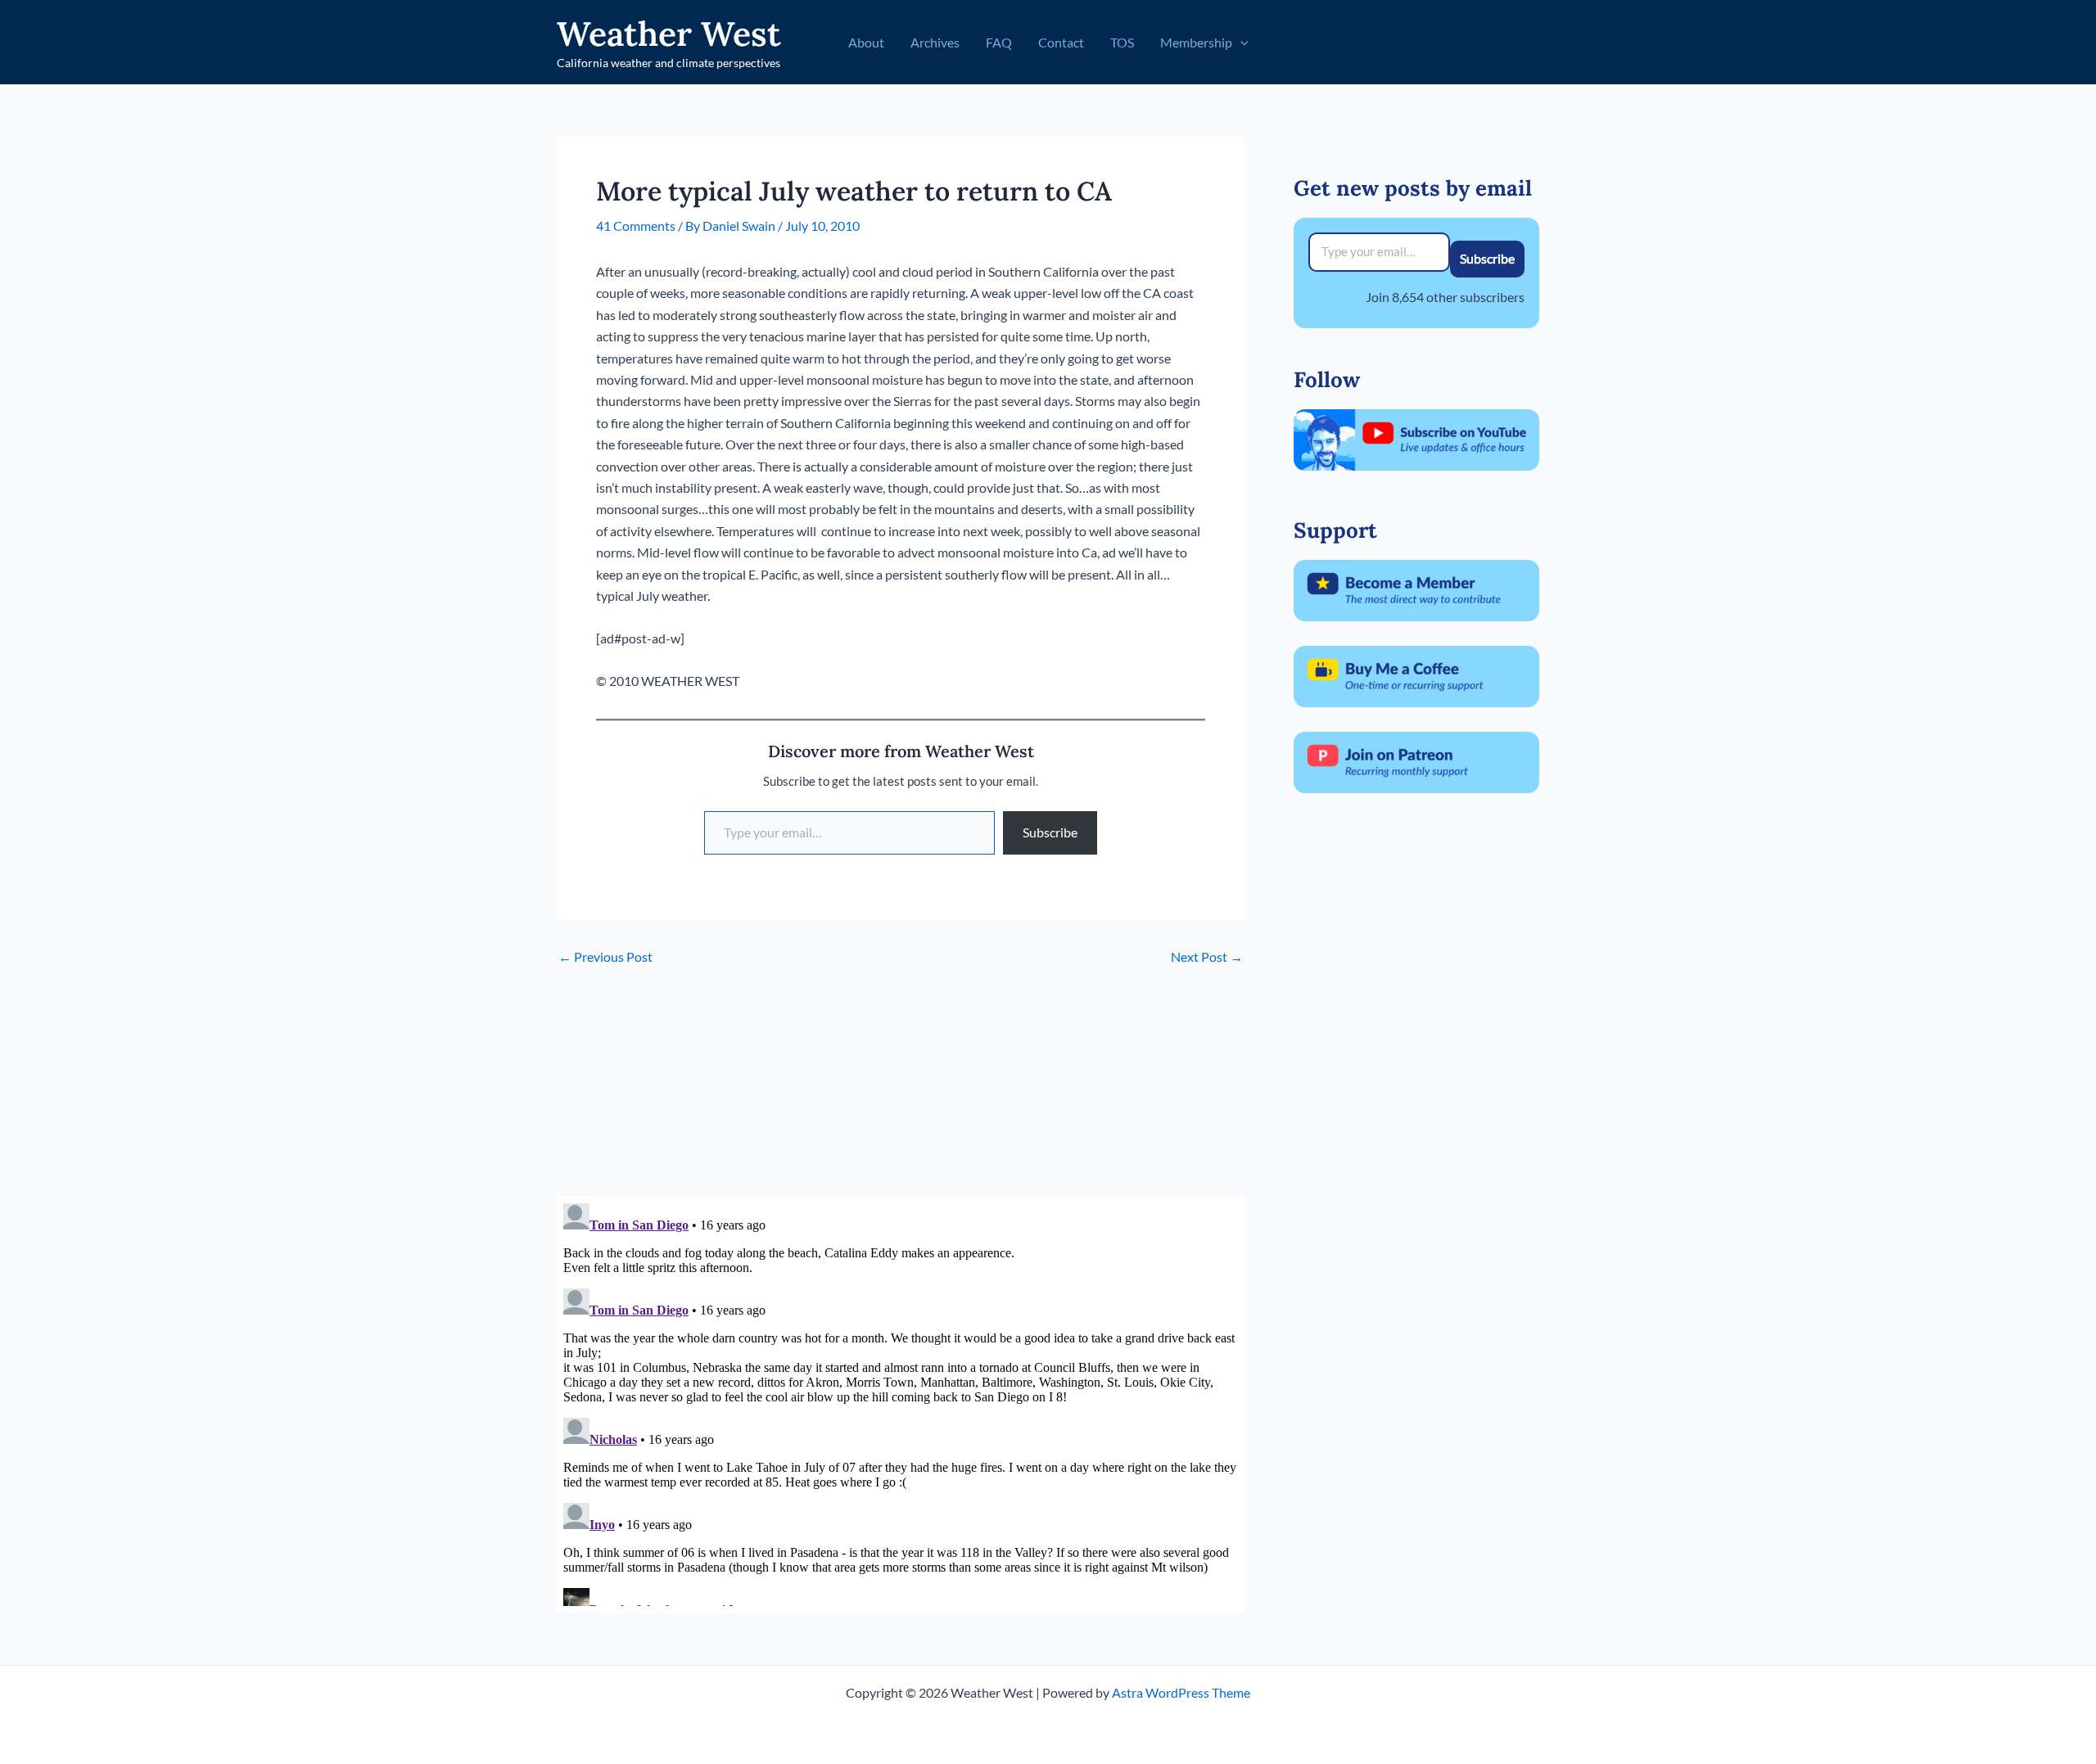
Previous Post (605, 957)
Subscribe (1050, 832)
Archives (935, 42)
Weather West (669, 34)
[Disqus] (901, 1401)
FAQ (999, 42)
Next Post (1207, 957)
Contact (1061, 42)
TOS (1122, 42)
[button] (1240, 43)
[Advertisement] (901, 1082)
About (866, 42)
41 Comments (636, 226)
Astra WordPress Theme (1181, 1692)
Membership (1196, 42)
